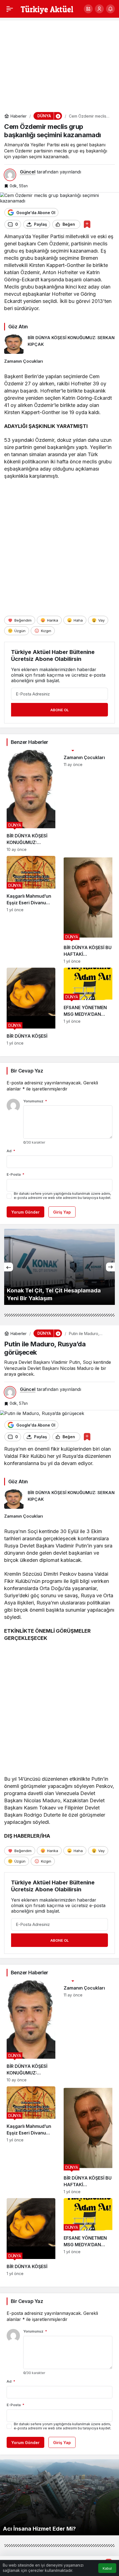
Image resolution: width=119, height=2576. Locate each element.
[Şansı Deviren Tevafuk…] (59, 1267)
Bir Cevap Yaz (27, 1071)
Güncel (28, 172)
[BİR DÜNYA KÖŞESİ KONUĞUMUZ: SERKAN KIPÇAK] (59, 344)
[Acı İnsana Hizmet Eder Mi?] (59, 2497)
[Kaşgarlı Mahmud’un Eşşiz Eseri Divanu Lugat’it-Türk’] (31, 910)
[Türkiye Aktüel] (47, 8)
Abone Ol (59, 710)
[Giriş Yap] (99, 9)
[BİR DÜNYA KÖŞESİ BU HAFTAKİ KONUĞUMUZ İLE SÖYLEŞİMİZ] (88, 910)
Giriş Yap (62, 1212)
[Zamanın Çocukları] (59, 361)
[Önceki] (9, 1267)
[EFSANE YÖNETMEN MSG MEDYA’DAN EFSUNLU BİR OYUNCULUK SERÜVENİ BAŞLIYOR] (88, 1007)
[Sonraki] (110, 1267)
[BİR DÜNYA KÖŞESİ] (31, 1007)
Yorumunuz (35, 1101)
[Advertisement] (59, 63)
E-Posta (15, 1174)
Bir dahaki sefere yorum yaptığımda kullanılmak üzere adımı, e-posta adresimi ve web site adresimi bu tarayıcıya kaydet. (63, 1196)
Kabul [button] (107, 2568)
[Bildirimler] (110, 9)
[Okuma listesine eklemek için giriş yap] (87, 224)
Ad (11, 1151)
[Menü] (10, 9)
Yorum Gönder (25, 1212)
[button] (88, 9)
